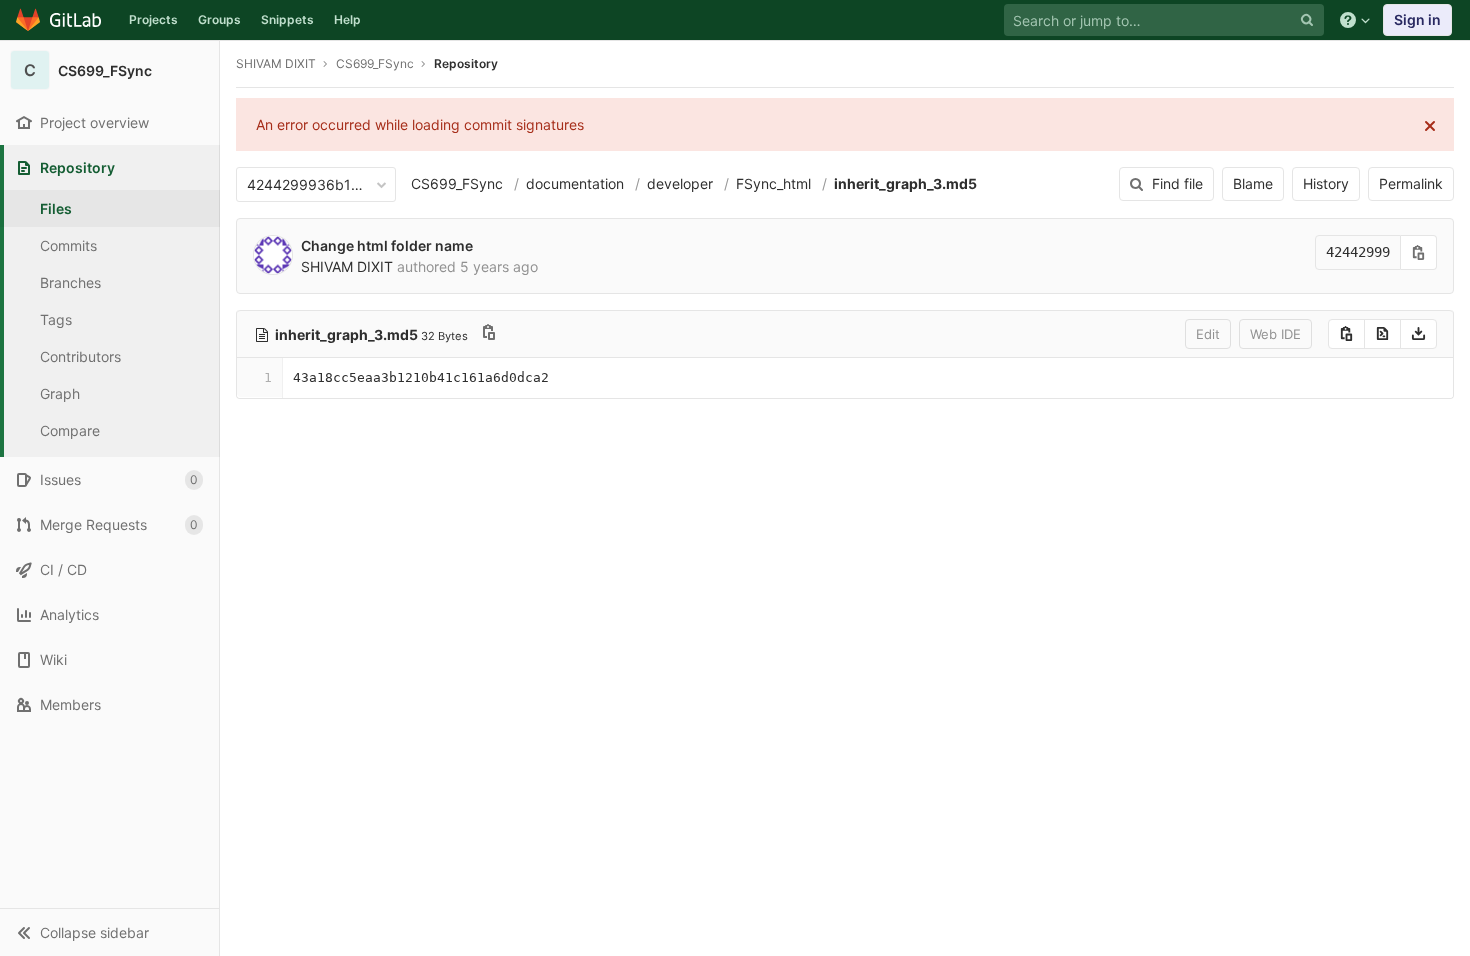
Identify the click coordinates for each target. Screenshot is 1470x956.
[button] (109, 932)
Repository (466, 63)
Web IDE (1275, 334)
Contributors (80, 356)
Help (347, 19)
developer (680, 183)
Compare (70, 430)
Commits (68, 245)
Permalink (1411, 183)
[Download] (1418, 334)
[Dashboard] (59, 20)
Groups (219, 19)
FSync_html (773, 183)
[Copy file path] (489, 334)
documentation (575, 183)
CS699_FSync (457, 183)
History (1326, 183)
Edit (1208, 334)
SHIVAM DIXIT (276, 63)
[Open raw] (1382, 334)
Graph (60, 393)
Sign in (1417, 19)
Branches (70, 282)
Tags (56, 319)
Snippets (287, 19)
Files (56, 208)
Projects (153, 19)
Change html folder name (387, 245)
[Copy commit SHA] (1419, 252)
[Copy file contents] (1346, 334)
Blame (1253, 183)
